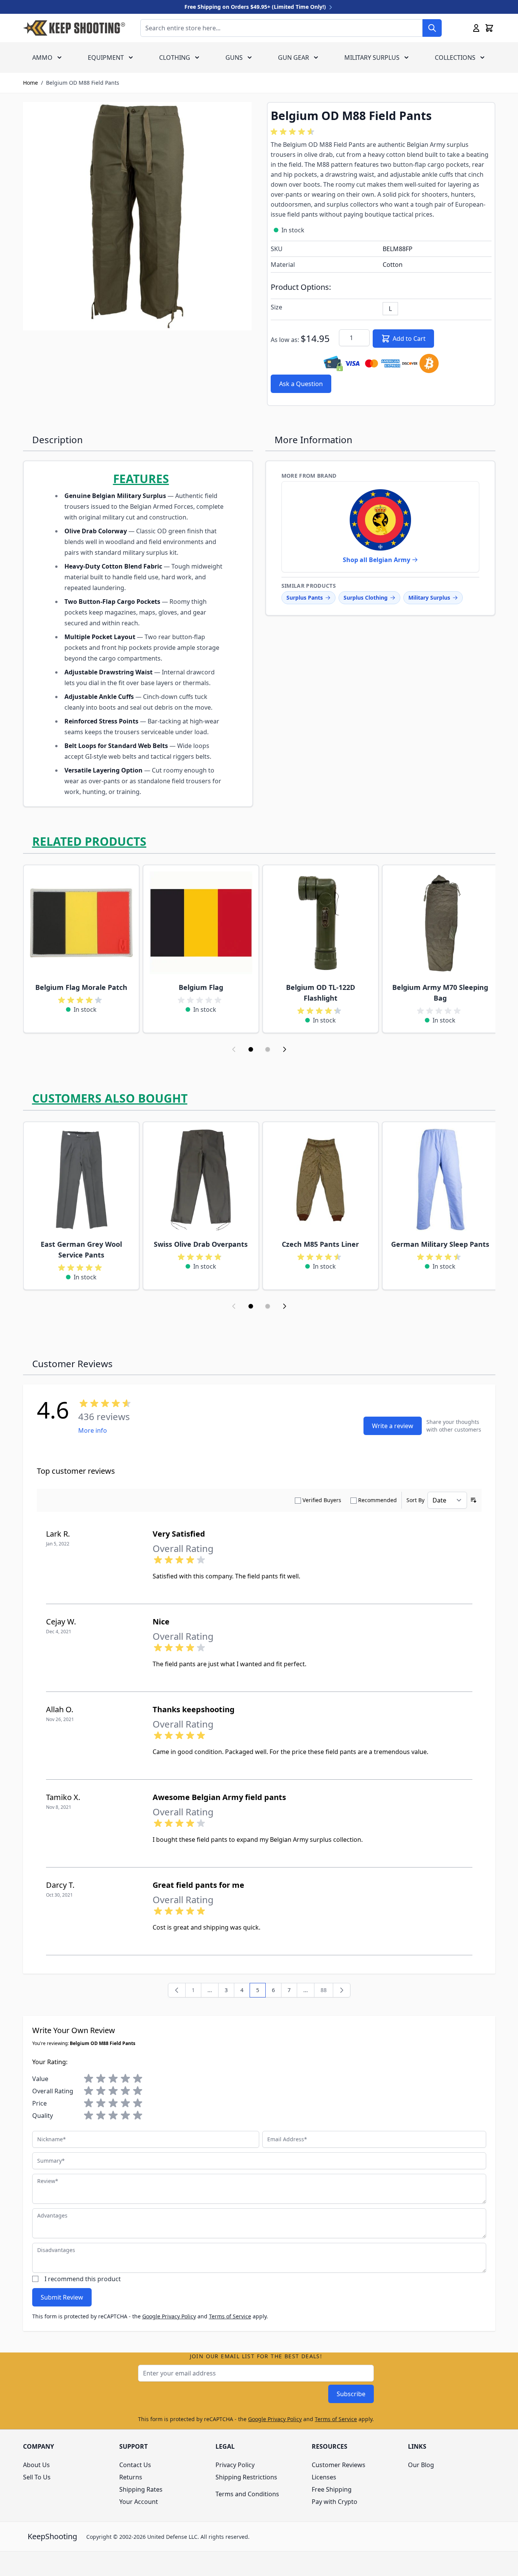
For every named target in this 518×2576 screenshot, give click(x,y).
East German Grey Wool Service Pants (81, 1249)
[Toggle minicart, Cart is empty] (489, 28)
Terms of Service (230, 2316)
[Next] (342, 1990)
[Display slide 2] (268, 1049)
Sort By (415, 1500)
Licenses (324, 2477)
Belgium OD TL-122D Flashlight (321, 993)
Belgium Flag (201, 987)
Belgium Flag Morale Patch (81, 987)
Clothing (175, 58)
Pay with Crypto (335, 2502)
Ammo (42, 58)
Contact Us (135, 2465)
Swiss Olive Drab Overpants (201, 1244)
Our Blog (421, 2465)
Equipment (106, 58)
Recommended (377, 1500)
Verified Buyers (322, 1500)
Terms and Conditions (247, 2494)
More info (93, 1430)
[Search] (432, 28)
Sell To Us (37, 2477)
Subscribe (351, 2394)
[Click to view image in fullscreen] (137, 216)
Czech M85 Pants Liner (320, 1244)
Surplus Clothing (366, 598)
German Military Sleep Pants (440, 1244)
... (306, 1990)
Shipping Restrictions (246, 2477)
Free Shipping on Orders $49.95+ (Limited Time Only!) (256, 7)
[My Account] (476, 28)
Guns (234, 58)
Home (30, 83)
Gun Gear (294, 58)
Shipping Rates (141, 2489)
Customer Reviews (339, 2465)
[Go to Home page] (74, 28)
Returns (131, 2477)
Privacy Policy (235, 2465)
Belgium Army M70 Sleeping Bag (440, 993)
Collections (455, 58)
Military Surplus (372, 58)
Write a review (393, 1426)
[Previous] (177, 1990)
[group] (294, 132)
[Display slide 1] (251, 1049)
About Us (36, 2465)
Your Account (139, 2502)
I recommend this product (83, 2279)
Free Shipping (332, 2489)
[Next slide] (284, 1049)
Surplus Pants (305, 598)
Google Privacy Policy (169, 2316)
